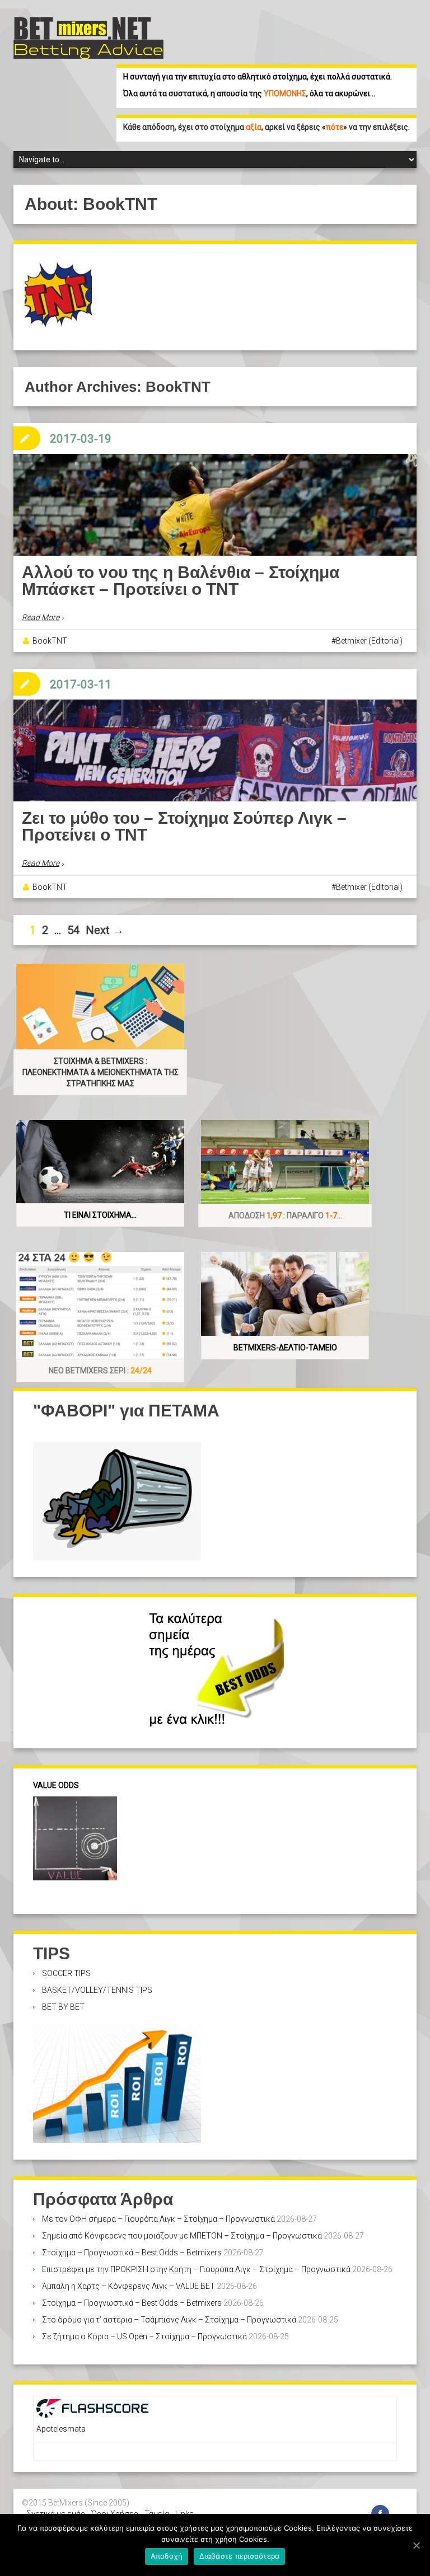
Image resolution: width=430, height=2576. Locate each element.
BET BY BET (63, 2007)
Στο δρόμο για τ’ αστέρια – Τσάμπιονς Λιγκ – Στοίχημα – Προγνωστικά (169, 2320)
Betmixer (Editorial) (369, 641)
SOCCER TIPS (66, 1973)
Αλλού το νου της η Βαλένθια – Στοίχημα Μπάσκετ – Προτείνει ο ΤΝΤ (181, 581)
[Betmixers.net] (88, 37)
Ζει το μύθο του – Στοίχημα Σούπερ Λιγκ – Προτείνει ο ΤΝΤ (184, 826)
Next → (105, 930)
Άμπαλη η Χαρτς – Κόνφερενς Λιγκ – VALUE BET (128, 2286)
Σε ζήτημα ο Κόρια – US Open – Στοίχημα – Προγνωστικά (144, 2336)
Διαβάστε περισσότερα (239, 2556)
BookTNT (50, 641)
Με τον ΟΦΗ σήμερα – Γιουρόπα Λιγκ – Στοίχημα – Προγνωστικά (158, 2219)
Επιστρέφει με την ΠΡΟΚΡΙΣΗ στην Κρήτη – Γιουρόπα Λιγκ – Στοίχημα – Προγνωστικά (196, 2269)
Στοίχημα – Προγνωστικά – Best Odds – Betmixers (132, 2253)
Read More (41, 617)
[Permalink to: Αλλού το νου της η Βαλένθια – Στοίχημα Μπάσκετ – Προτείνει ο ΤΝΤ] (215, 545)
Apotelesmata (61, 2429)
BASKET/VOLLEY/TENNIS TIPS (97, 1990)
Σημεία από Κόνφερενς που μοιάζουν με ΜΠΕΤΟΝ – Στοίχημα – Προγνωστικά (182, 2236)
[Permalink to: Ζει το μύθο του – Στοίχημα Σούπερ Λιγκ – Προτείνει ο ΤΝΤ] (215, 777)
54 (73, 930)
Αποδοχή (167, 2556)
